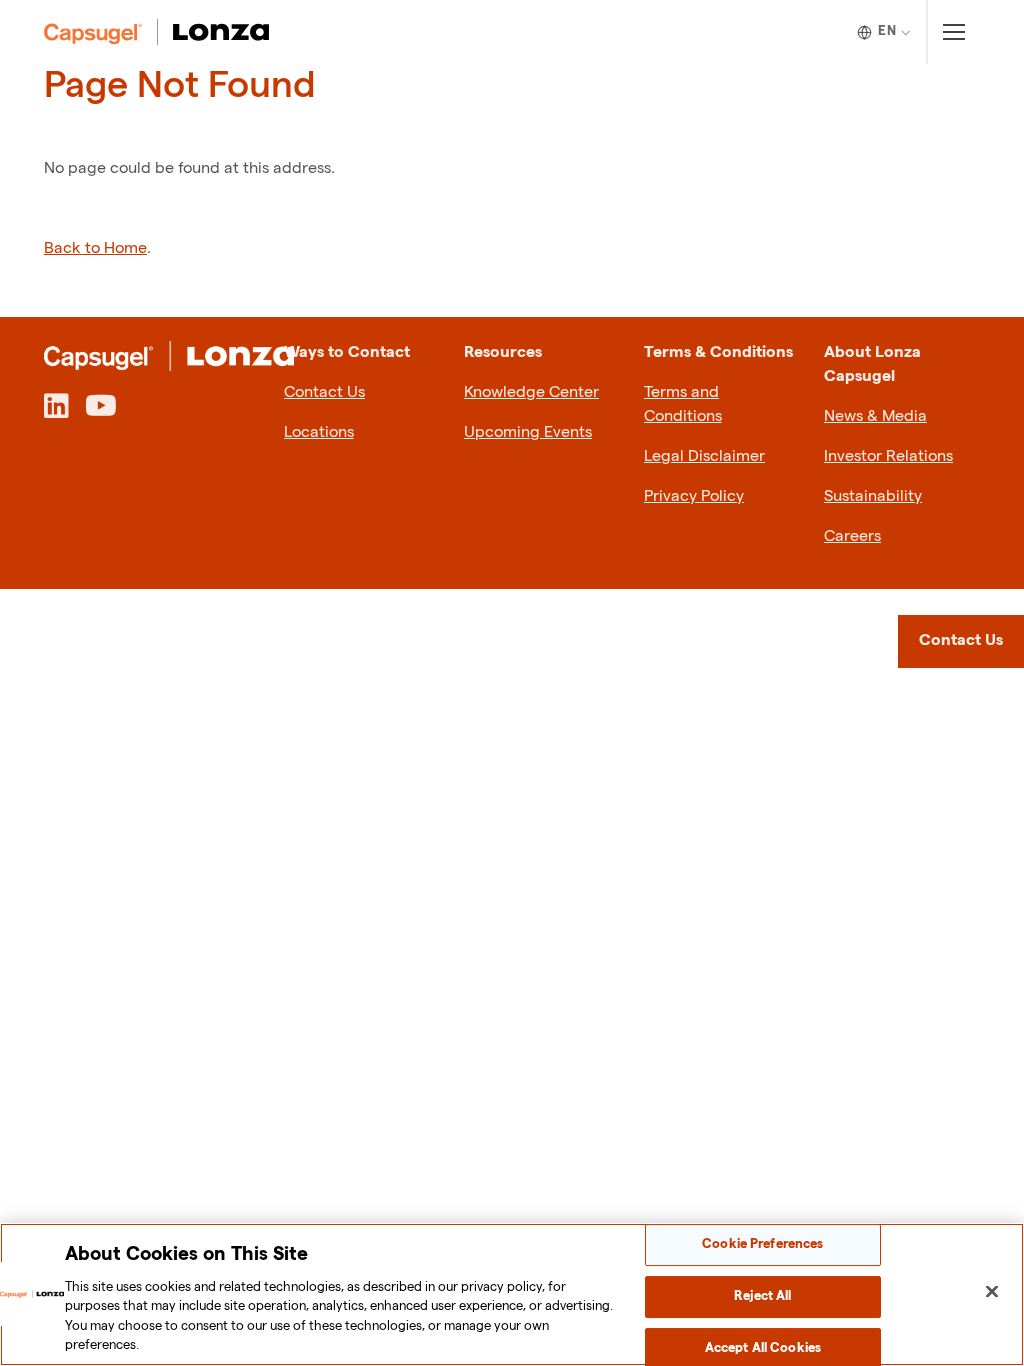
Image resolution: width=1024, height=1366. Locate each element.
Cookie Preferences (762, 1245)
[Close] (992, 1292)
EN (887, 31)
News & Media (875, 416)
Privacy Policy (694, 496)
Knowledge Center (531, 392)
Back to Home (95, 248)
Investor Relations (888, 456)
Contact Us (324, 392)
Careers (852, 536)
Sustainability (873, 496)
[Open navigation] (953, 32)
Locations (319, 432)
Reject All (762, 1296)
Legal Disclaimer (704, 456)
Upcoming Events (528, 432)
